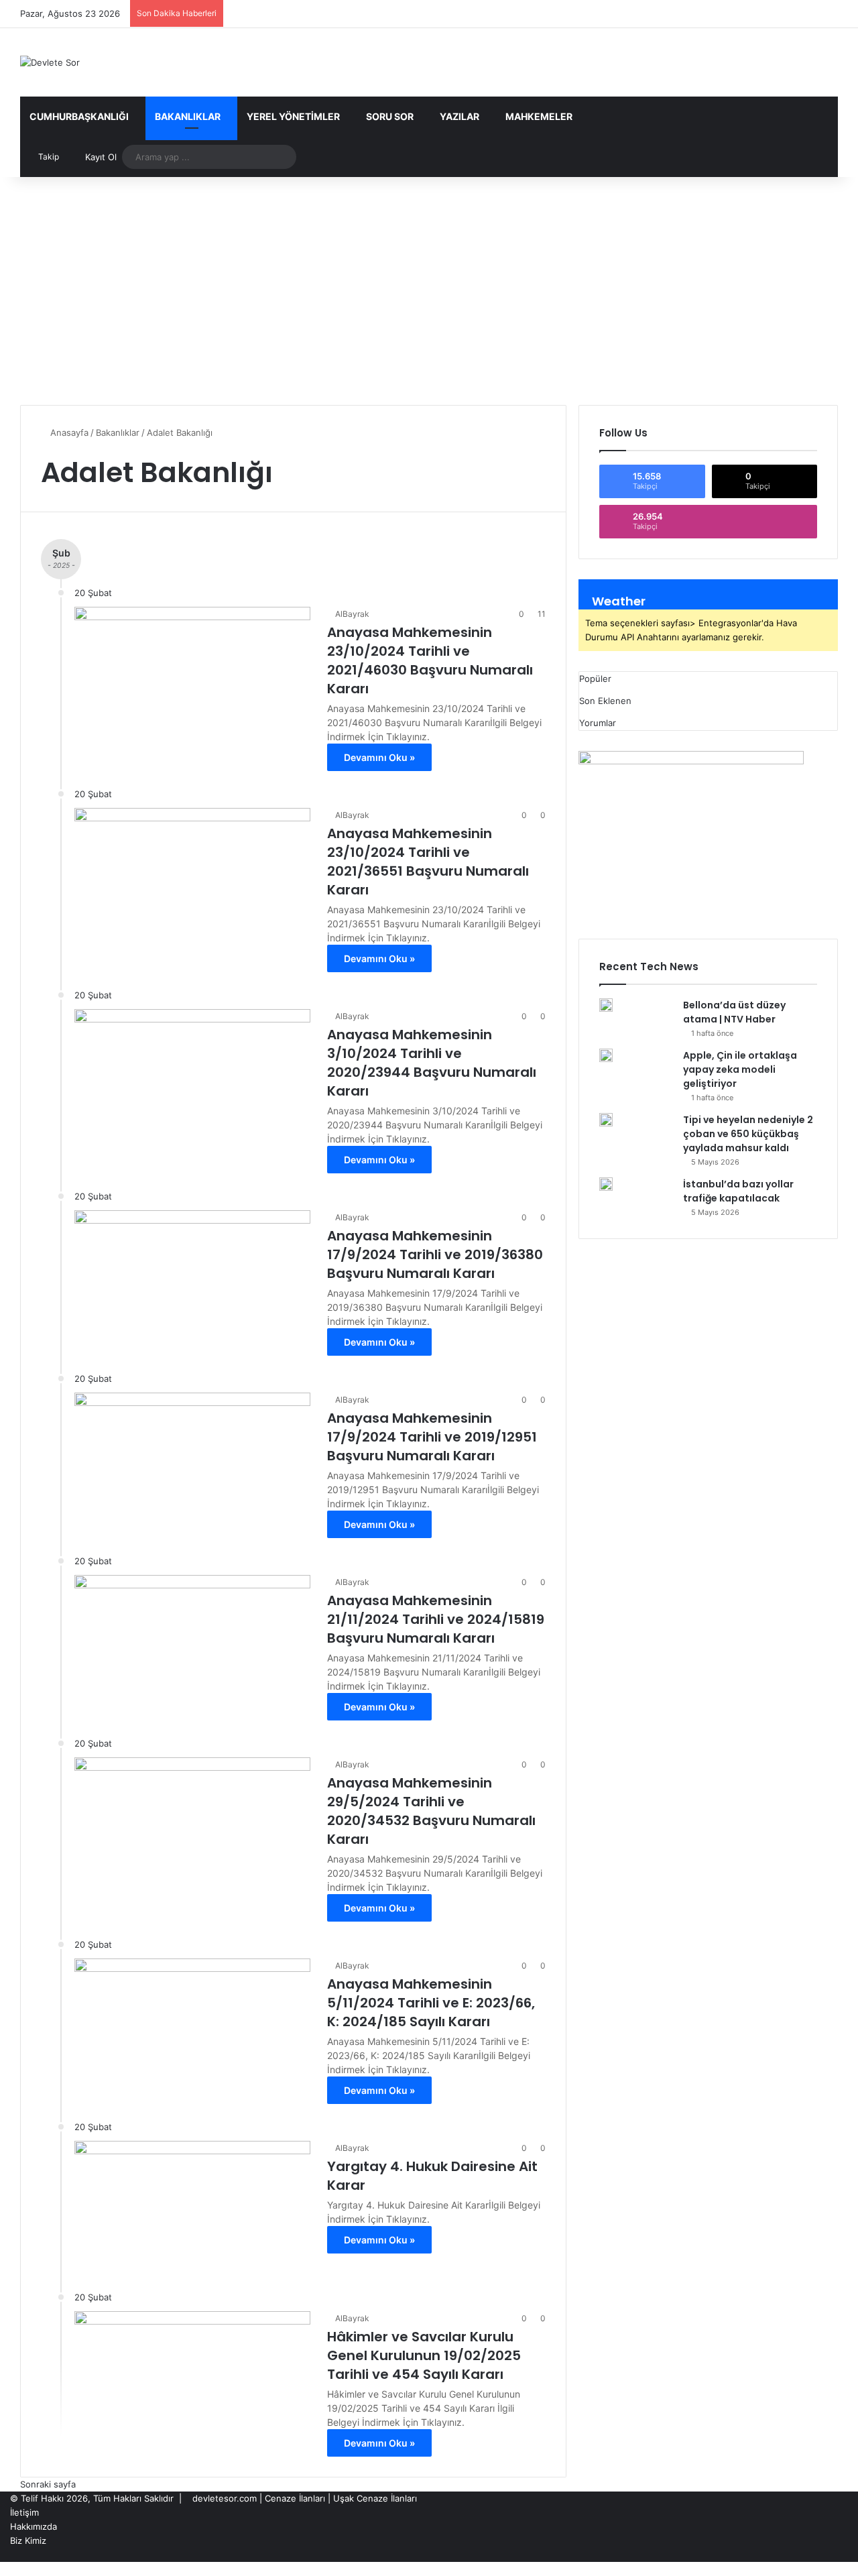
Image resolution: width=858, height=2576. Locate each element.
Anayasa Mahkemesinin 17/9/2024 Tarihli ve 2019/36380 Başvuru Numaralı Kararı (435, 1254)
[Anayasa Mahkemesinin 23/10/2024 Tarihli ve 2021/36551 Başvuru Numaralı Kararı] (192, 874)
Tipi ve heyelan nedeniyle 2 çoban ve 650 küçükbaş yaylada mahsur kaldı (748, 1134)
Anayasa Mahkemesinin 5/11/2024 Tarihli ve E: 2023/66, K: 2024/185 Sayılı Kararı (431, 2003)
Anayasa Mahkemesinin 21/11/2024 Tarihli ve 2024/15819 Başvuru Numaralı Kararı (436, 1619)
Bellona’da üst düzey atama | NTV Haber (734, 1012)
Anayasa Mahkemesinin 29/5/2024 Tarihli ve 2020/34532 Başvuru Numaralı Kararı (431, 1811)
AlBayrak (352, 614)
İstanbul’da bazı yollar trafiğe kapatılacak (738, 1191)
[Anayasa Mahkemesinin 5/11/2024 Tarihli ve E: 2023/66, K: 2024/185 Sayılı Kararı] (192, 2025)
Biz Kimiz (28, 2540)
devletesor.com (225, 2498)
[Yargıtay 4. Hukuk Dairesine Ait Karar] (192, 2207)
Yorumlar (598, 723)
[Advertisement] (429, 291)
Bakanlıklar (188, 116)
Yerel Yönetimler (293, 116)
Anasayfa (68, 432)
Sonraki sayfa (48, 2484)
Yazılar (459, 116)
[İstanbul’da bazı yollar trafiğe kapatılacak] (606, 1184)
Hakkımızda (34, 2526)
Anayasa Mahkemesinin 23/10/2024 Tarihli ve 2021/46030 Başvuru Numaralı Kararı (430, 660)
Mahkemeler (539, 116)
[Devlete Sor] (50, 62)
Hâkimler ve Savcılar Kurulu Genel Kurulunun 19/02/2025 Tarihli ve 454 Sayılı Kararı (424, 2355)
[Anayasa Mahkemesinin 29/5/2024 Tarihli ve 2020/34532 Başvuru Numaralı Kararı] (192, 1824)
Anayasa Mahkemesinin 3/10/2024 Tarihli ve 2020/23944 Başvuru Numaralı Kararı (432, 1063)
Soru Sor (390, 116)
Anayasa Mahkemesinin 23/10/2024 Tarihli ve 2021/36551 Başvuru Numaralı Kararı (428, 862)
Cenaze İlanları (295, 2498)
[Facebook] (845, 2555)
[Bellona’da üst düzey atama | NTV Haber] (606, 1005)
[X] (834, 2555)
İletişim (24, 2512)
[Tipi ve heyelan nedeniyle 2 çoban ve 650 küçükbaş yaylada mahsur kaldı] (606, 1120)
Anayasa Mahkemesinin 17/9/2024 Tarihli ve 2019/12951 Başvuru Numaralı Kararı (432, 1437)
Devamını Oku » (379, 757)
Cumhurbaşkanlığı (79, 116)
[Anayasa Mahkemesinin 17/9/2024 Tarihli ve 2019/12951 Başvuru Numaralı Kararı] (192, 1459)
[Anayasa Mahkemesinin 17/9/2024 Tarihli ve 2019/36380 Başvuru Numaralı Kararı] (192, 1277)
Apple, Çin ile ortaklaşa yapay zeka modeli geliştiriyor (740, 1069)
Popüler (595, 679)
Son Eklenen (605, 701)
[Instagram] (823, 2555)
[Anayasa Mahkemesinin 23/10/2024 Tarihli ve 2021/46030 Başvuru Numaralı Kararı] (192, 673)
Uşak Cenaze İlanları (375, 2498)
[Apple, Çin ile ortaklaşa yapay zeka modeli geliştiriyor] (606, 1055)
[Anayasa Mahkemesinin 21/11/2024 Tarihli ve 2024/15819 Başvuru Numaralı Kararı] (192, 1641)
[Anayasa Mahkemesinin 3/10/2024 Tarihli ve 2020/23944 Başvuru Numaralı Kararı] (192, 1075)
